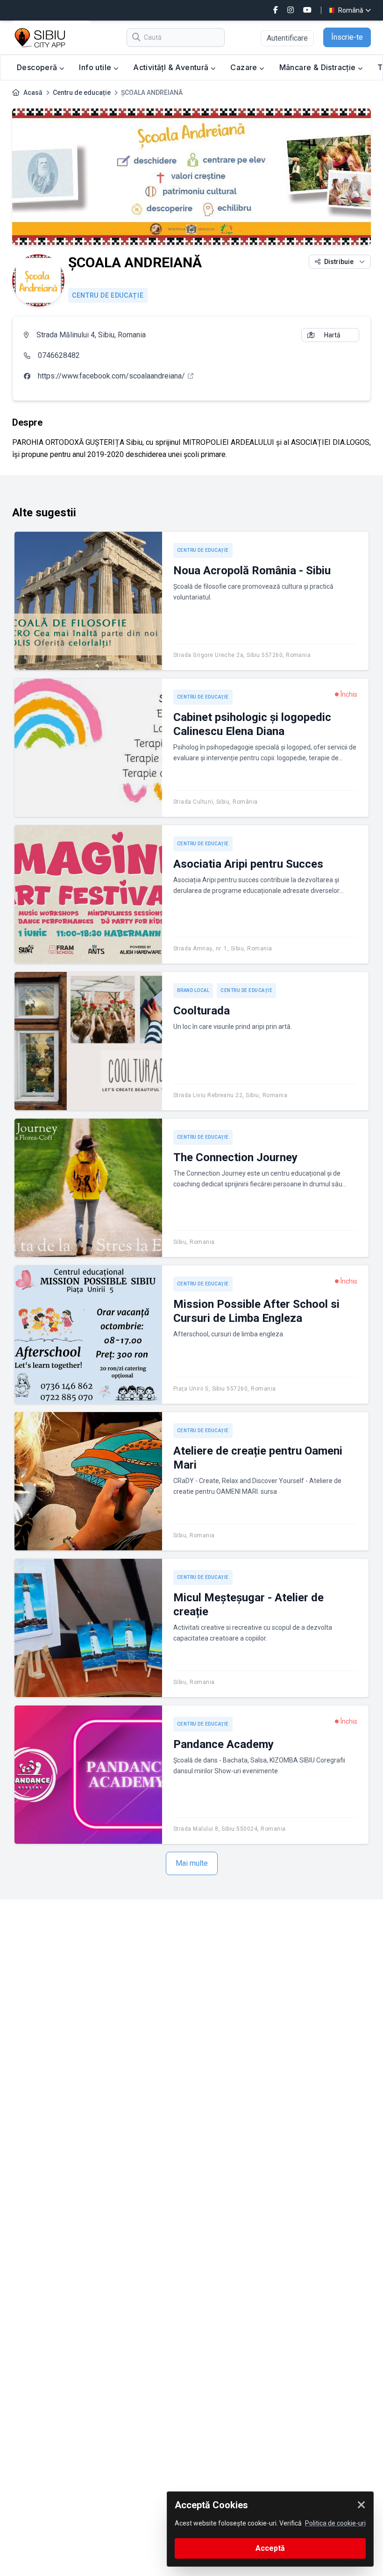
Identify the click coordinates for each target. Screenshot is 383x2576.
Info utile (96, 67)
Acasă (33, 93)
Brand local (193, 990)
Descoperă (38, 67)
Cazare (245, 67)
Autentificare (287, 38)
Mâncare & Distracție (319, 67)
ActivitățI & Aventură (172, 67)
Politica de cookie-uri (335, 2523)
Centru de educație (82, 93)
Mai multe (192, 1863)
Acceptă (270, 2548)
